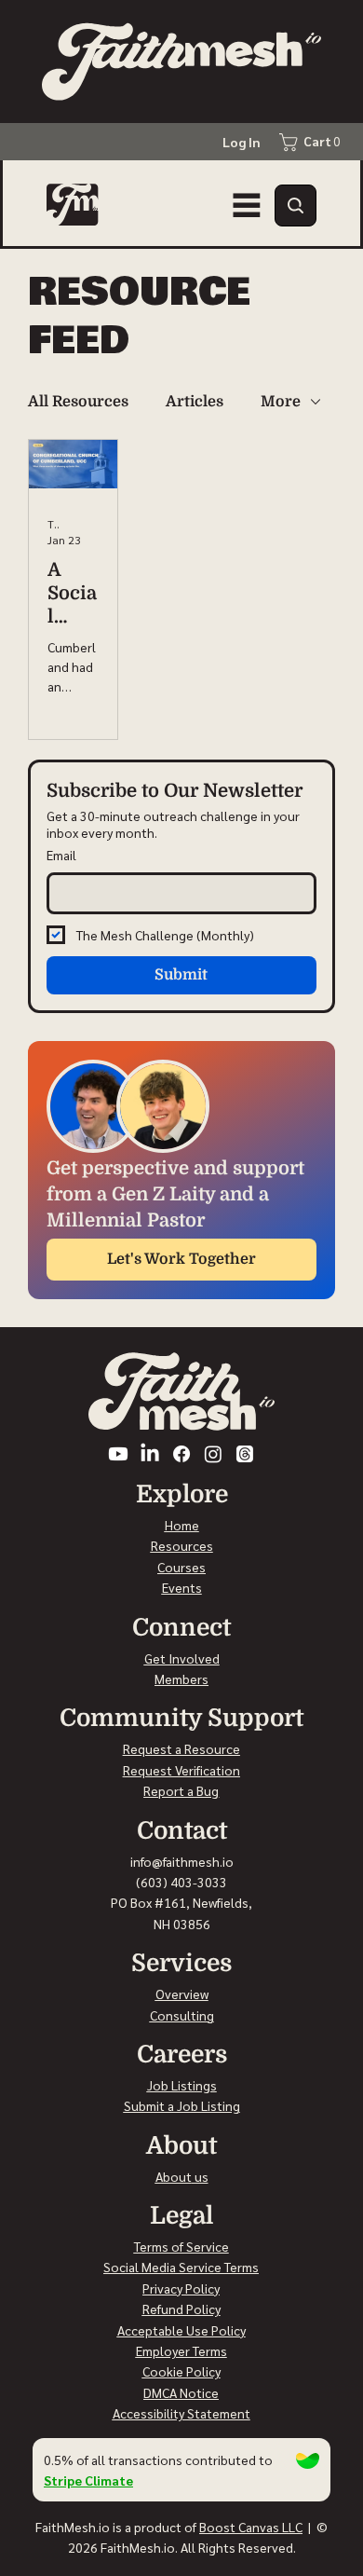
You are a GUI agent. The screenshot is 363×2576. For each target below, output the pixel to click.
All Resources (78, 402)
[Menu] (247, 205)
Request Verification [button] (181, 1770)
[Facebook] (181, 1454)
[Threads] (245, 1454)
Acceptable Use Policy (181, 2330)
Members (181, 1679)
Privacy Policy (181, 2288)
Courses (181, 1567)
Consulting (182, 2015)
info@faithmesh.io (182, 1861)
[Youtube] (118, 1454)
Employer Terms (181, 2350)
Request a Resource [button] (181, 1748)
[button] (296, 206)
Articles (195, 402)
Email (61, 855)
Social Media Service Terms (181, 2267)
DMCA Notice (181, 2392)
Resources (182, 1545)
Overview (182, 1994)
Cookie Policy (181, 2371)
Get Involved (182, 1658)
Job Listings (182, 2085)
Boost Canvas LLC (251, 2527)
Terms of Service (181, 2246)
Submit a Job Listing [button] (182, 2105)
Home (182, 1525)
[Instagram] (213, 1454)
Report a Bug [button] (181, 1790)
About (174, 2176)
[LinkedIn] (150, 1454)
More (281, 402)
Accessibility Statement (181, 2413)
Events (182, 1587)
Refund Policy (181, 2309)
